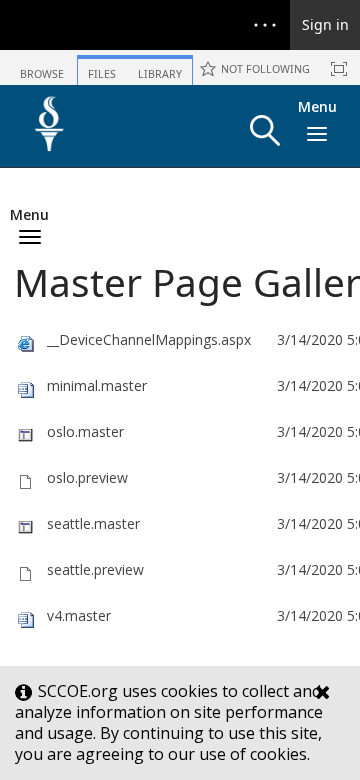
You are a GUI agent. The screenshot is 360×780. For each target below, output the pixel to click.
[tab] (42, 66)
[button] (265, 130)
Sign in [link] (325, 24)
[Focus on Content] (339, 69)
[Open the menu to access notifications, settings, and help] (265, 25)
